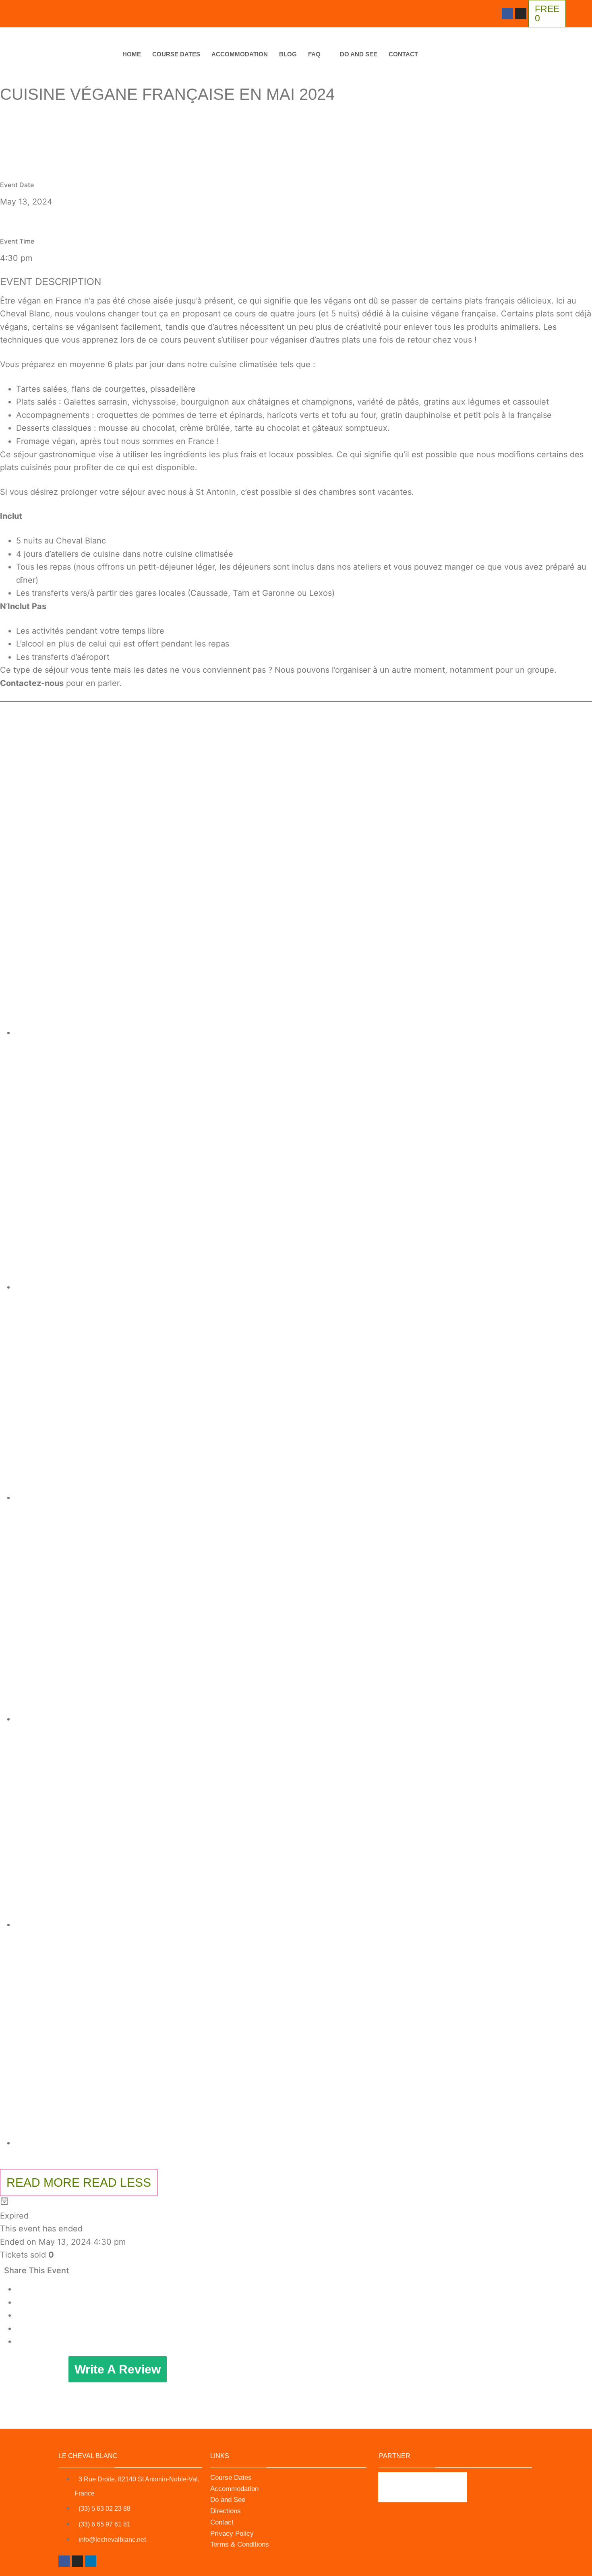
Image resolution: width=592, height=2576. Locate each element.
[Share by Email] (18, 2341)
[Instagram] (521, 14)
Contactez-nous (32, 683)
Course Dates (176, 54)
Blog (288, 54)
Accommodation (240, 54)
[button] (304, 876)
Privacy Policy (232, 2534)
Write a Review (118, 2369)
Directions (226, 2511)
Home (132, 54)
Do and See (359, 54)
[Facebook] (507, 14)
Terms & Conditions (240, 2544)
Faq (314, 54)
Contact (403, 54)
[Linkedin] (91, 2561)
